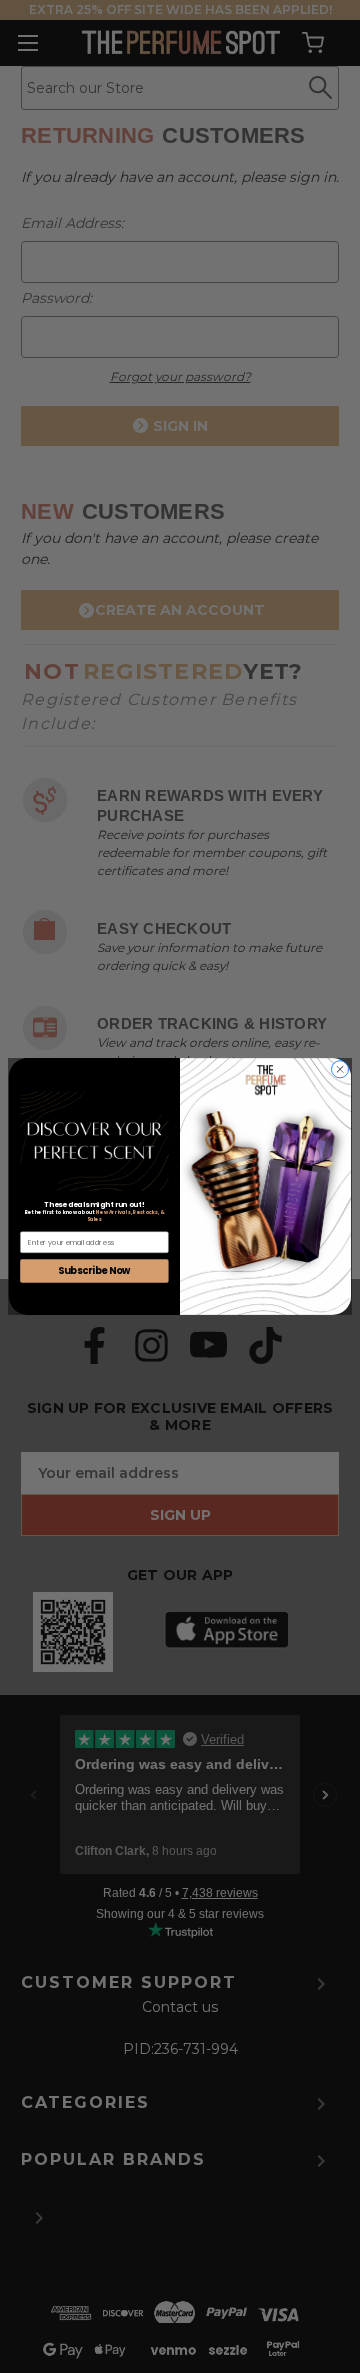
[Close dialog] (339, 1069)
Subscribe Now (94, 1271)
